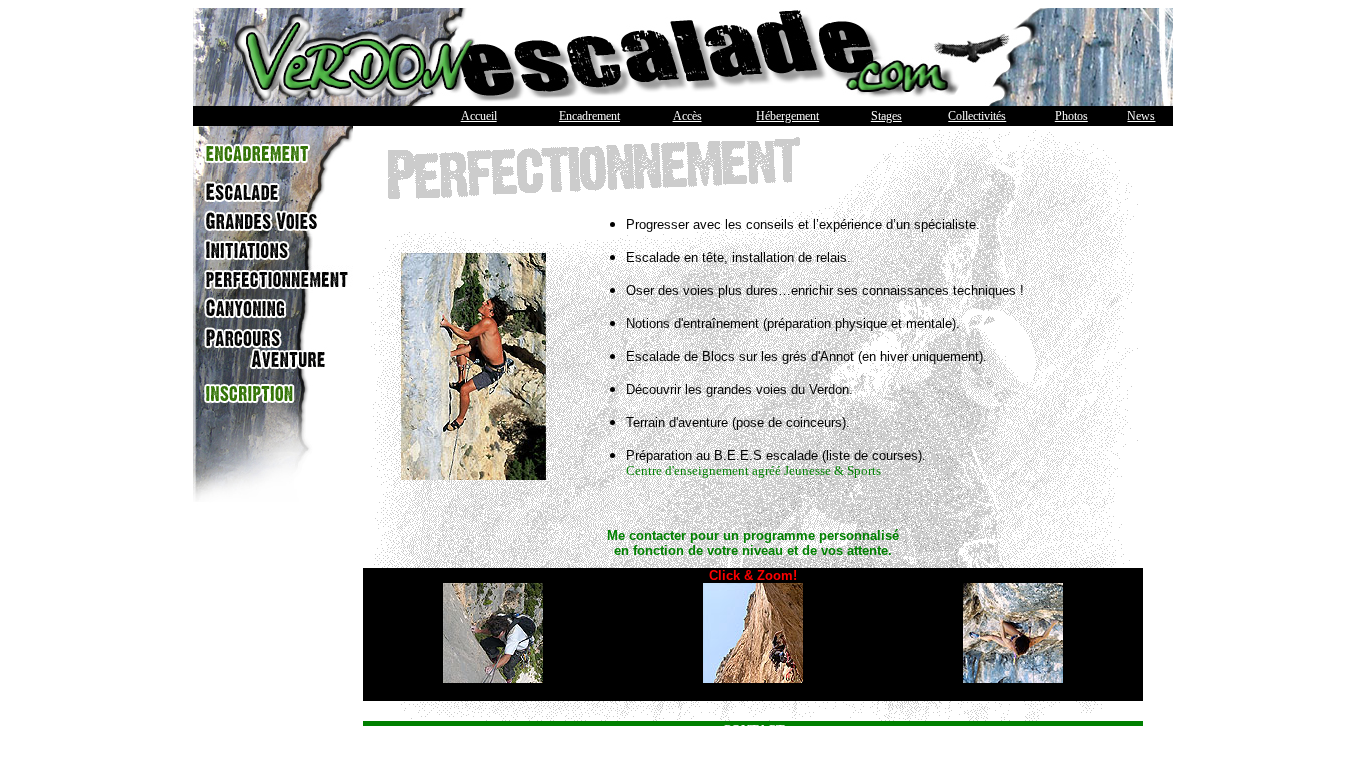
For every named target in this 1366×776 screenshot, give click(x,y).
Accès (687, 116)
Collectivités (977, 116)
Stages (886, 116)
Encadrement (589, 116)
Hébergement (787, 116)
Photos (1071, 116)
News (1141, 116)
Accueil (479, 116)
